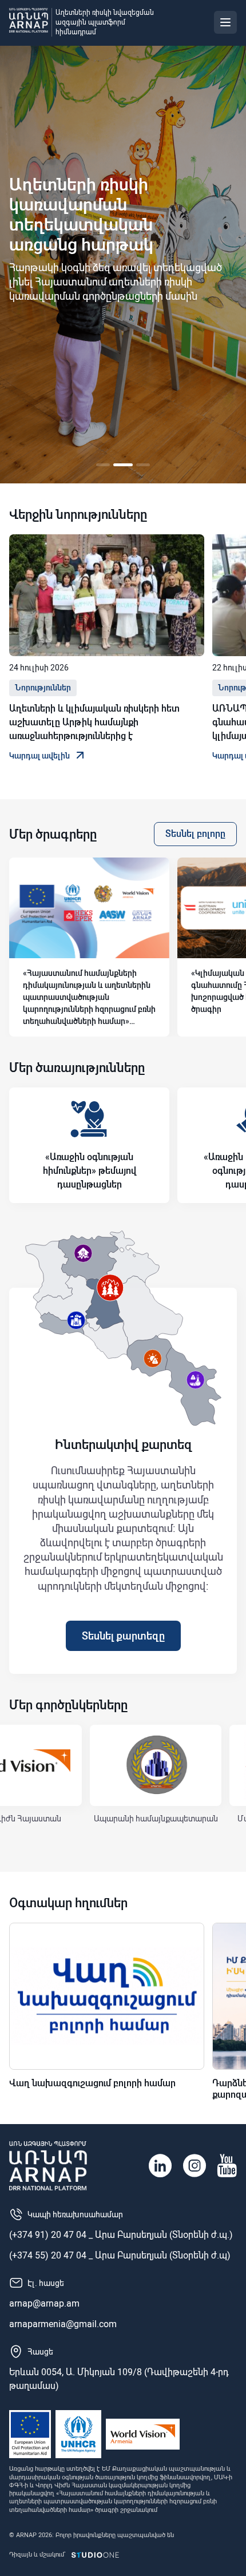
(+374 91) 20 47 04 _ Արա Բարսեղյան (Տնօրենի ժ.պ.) (121, 2235)
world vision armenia (143, 2434)
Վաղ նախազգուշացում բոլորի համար (92, 2083)
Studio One (95, 2555)
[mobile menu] (225, 22)
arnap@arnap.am (44, 2303)
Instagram (195, 2166)
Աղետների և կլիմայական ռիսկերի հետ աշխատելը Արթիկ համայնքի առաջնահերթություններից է (94, 722)
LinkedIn (160, 2166)
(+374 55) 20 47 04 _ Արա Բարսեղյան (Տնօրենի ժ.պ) (120, 2255)
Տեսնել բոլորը (195, 834)
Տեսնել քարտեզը (123, 1636)
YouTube (227, 2166)
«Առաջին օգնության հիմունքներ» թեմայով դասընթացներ (90, 1171)
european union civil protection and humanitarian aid (30, 2434)
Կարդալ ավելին (39, 756)
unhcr (78, 2434)
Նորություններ (43, 688)
